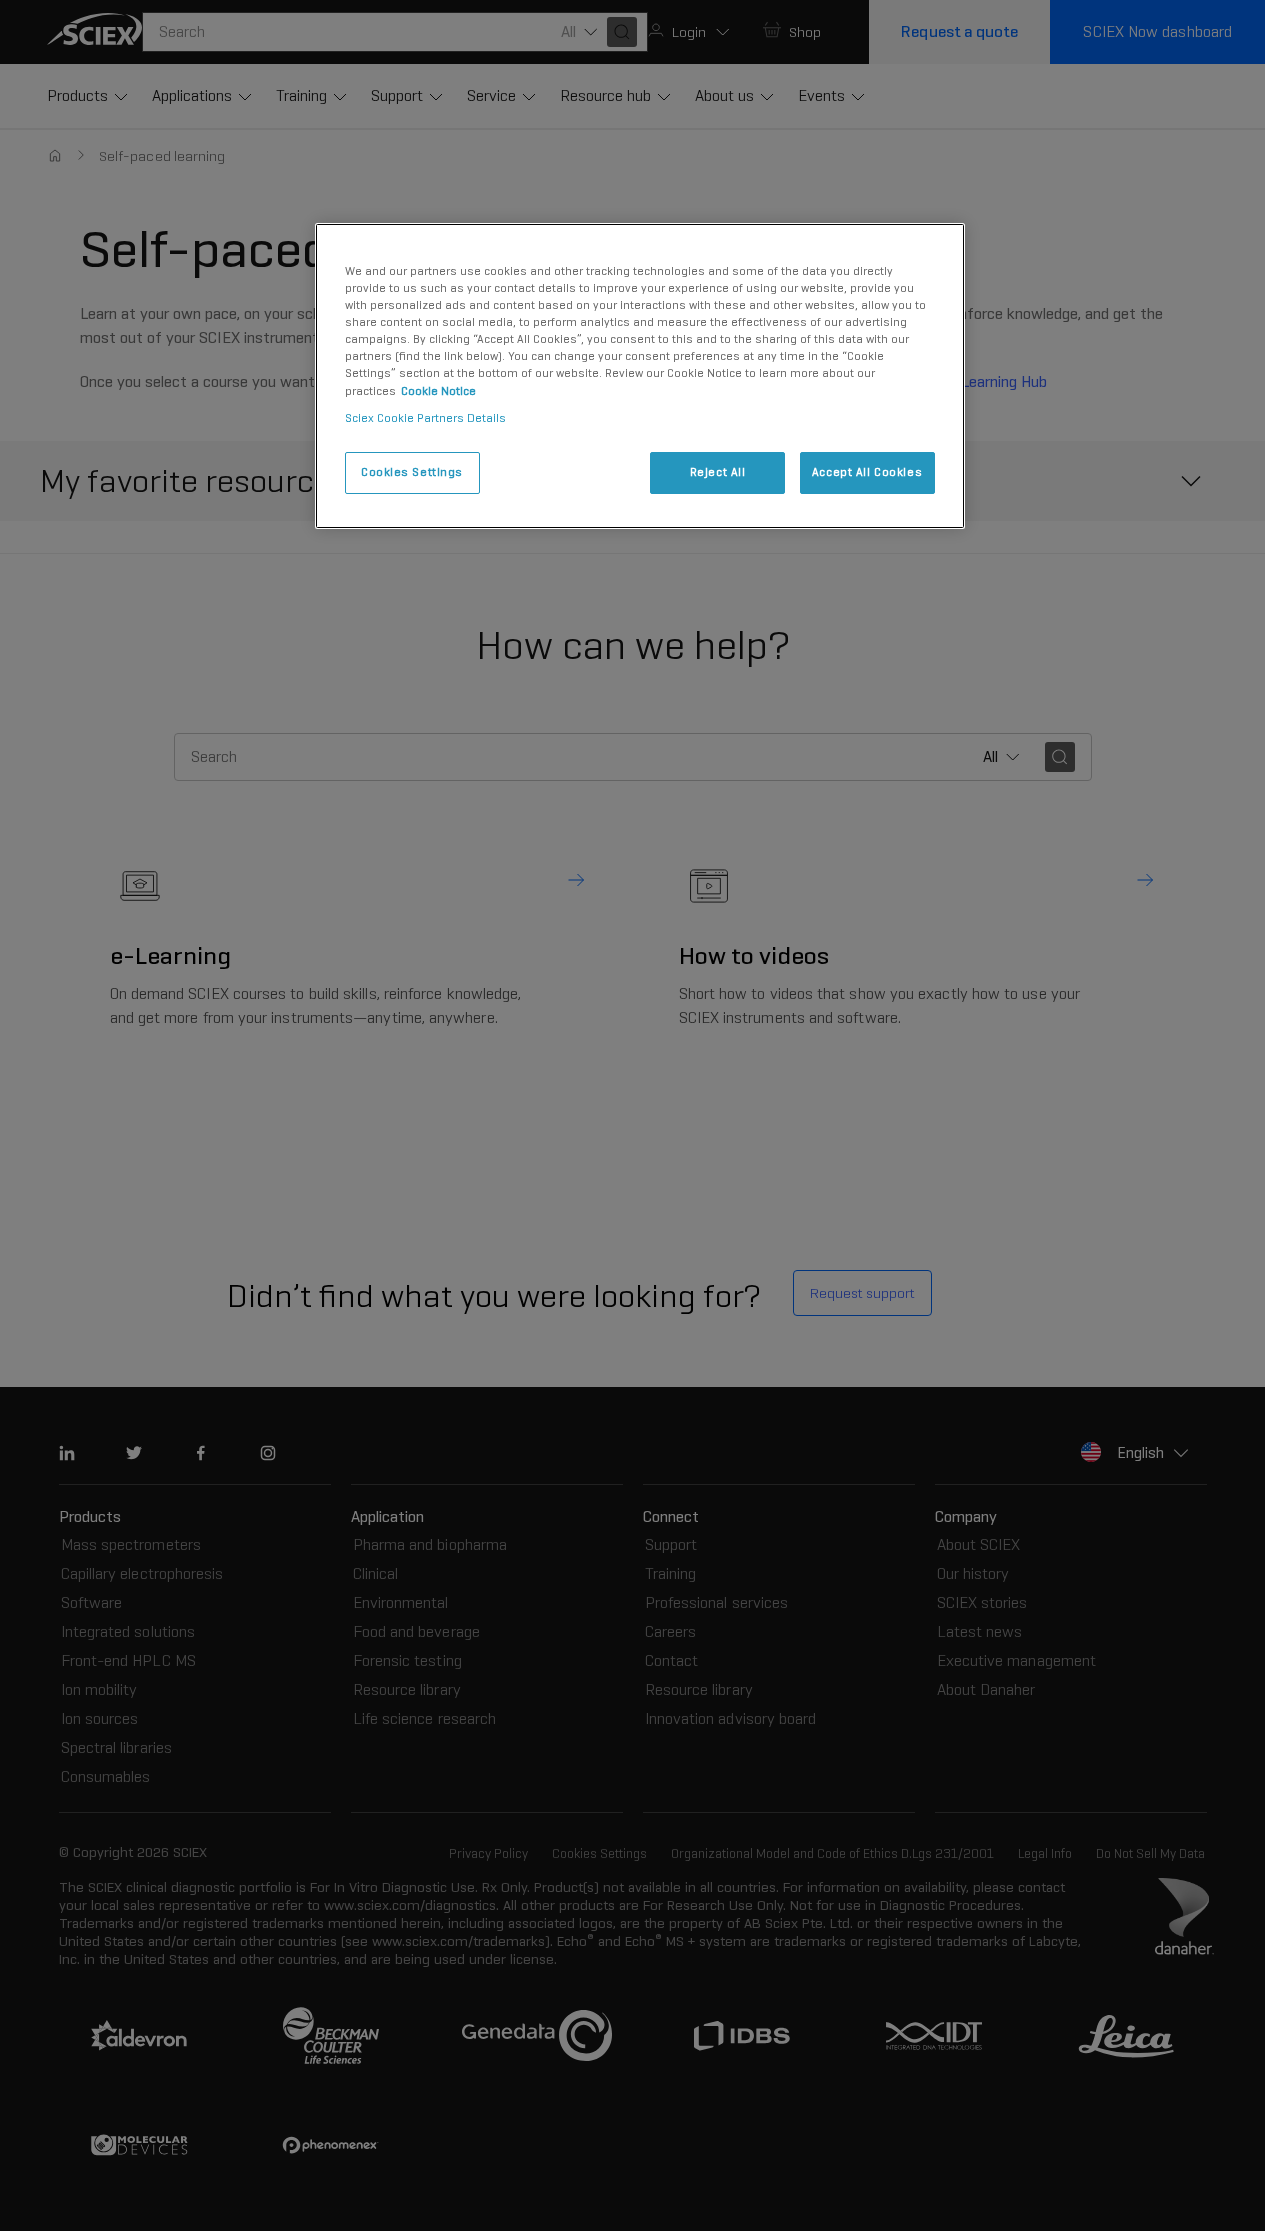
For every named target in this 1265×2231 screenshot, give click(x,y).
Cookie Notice (438, 391)
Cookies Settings (412, 472)
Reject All (718, 472)
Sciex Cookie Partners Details (425, 418)
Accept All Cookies (867, 472)
